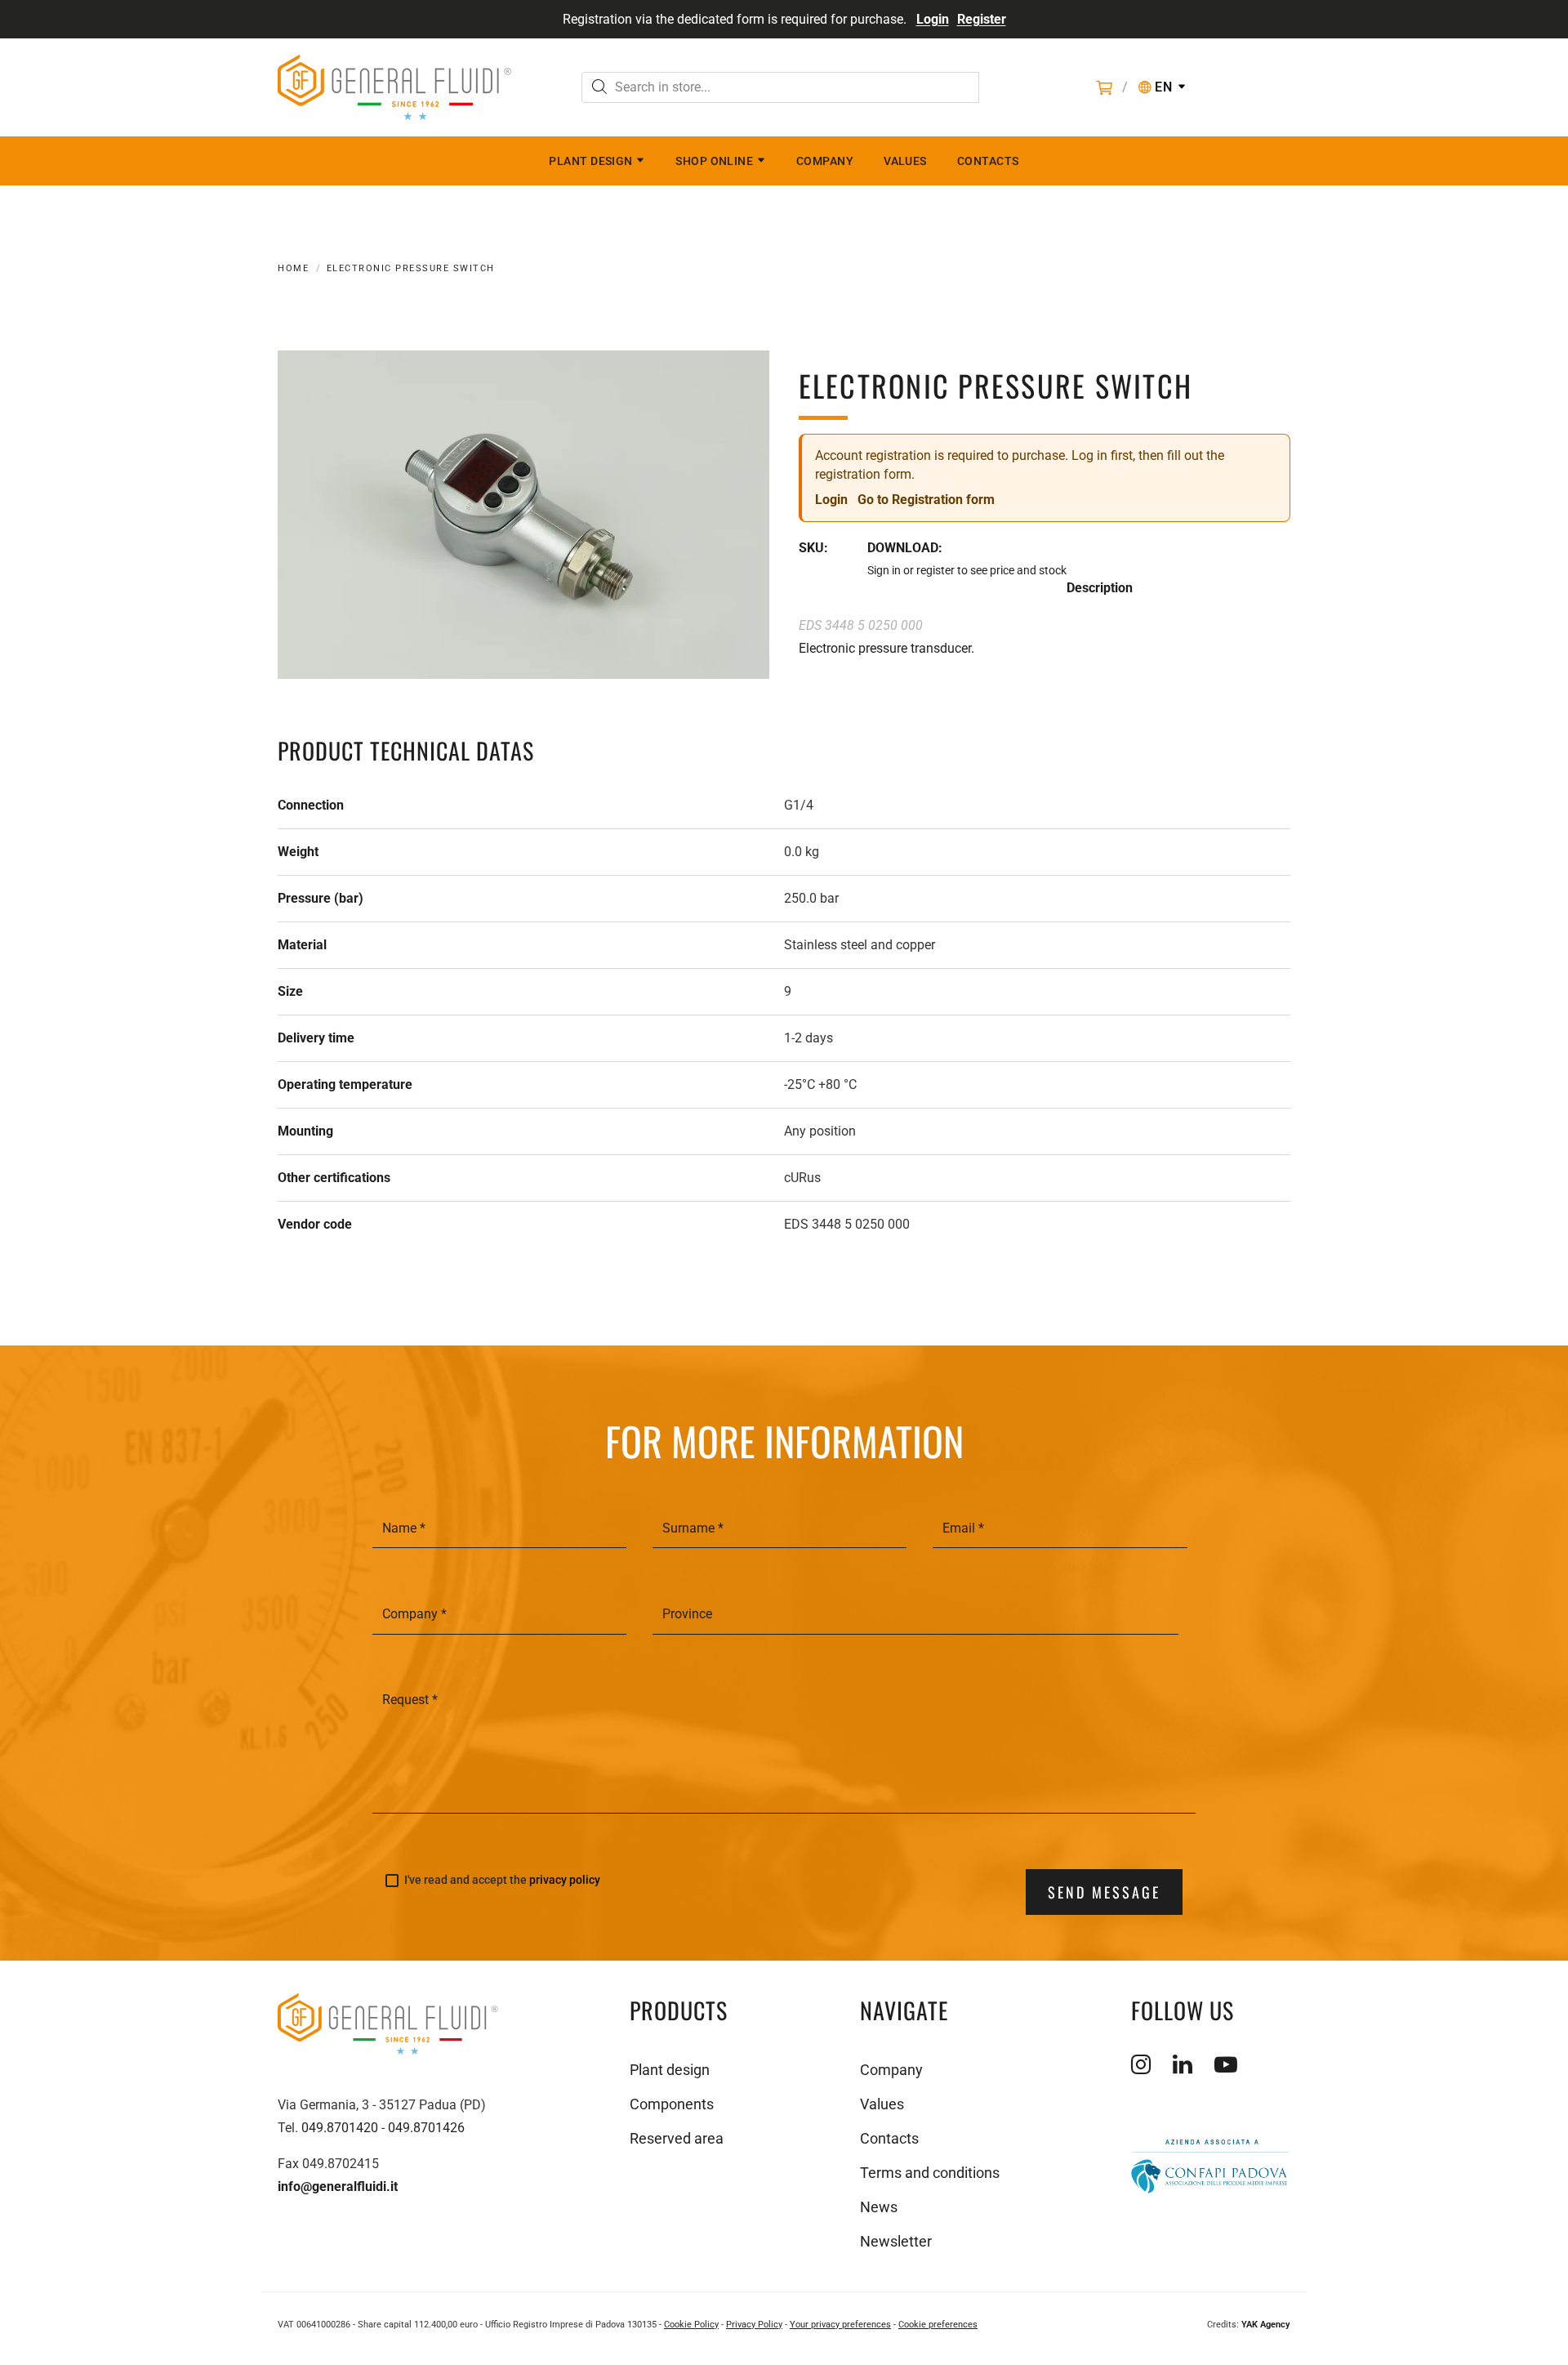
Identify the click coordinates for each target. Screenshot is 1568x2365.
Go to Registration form (926, 500)
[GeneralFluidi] (394, 87)
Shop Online (714, 161)
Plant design (590, 161)
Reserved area (677, 2138)
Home (293, 268)
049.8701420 (340, 2128)
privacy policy (565, 1880)
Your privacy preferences (840, 2325)
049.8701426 (426, 2128)
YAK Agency (1266, 2325)
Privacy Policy (754, 2325)
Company (825, 161)
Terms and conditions (930, 2173)
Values (905, 161)
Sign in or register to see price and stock (967, 570)
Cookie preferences (938, 2325)
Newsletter (896, 2241)
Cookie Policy (691, 2325)
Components (672, 2104)
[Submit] (599, 89)
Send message (1104, 1892)
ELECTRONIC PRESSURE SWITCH (411, 268)
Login (933, 19)
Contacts (988, 161)
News (879, 2207)
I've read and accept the (502, 1880)
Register (982, 19)
